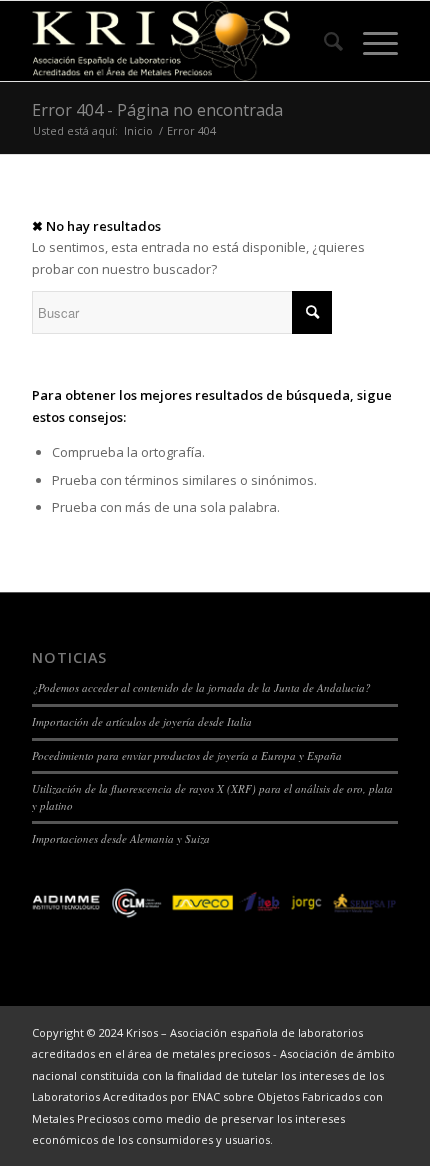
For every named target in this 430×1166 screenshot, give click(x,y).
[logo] (178, 41)
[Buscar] (323, 41)
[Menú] (370, 41)
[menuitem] (323, 41)
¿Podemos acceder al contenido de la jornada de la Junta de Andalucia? (201, 687)
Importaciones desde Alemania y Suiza (121, 838)
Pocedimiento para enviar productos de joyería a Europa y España (187, 755)
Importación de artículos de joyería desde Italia (142, 721)
